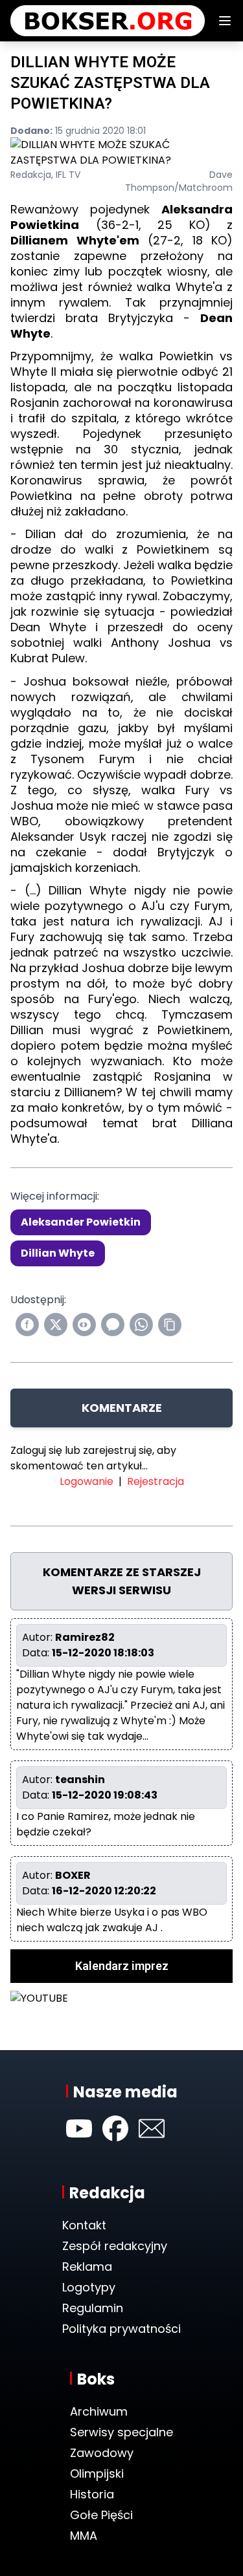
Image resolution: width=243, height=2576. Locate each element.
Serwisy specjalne (121, 2432)
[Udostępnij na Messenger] (113, 1325)
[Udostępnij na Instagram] (84, 1325)
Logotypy (89, 2287)
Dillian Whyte (58, 1253)
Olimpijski (97, 2473)
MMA (84, 2536)
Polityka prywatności (121, 2329)
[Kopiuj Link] (170, 1325)
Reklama (87, 2267)
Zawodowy (102, 2453)
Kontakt (84, 2225)
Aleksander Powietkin (81, 1222)
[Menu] (225, 21)
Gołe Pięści (101, 2515)
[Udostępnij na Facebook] (27, 1325)
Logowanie (87, 1481)
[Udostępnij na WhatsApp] (141, 1325)
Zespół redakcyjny (115, 2246)
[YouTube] (79, 2128)
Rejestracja (156, 1481)
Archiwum (99, 2411)
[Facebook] (115, 2128)
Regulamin (93, 2308)
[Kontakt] (152, 2128)
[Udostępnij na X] (56, 1325)
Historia (92, 2494)
